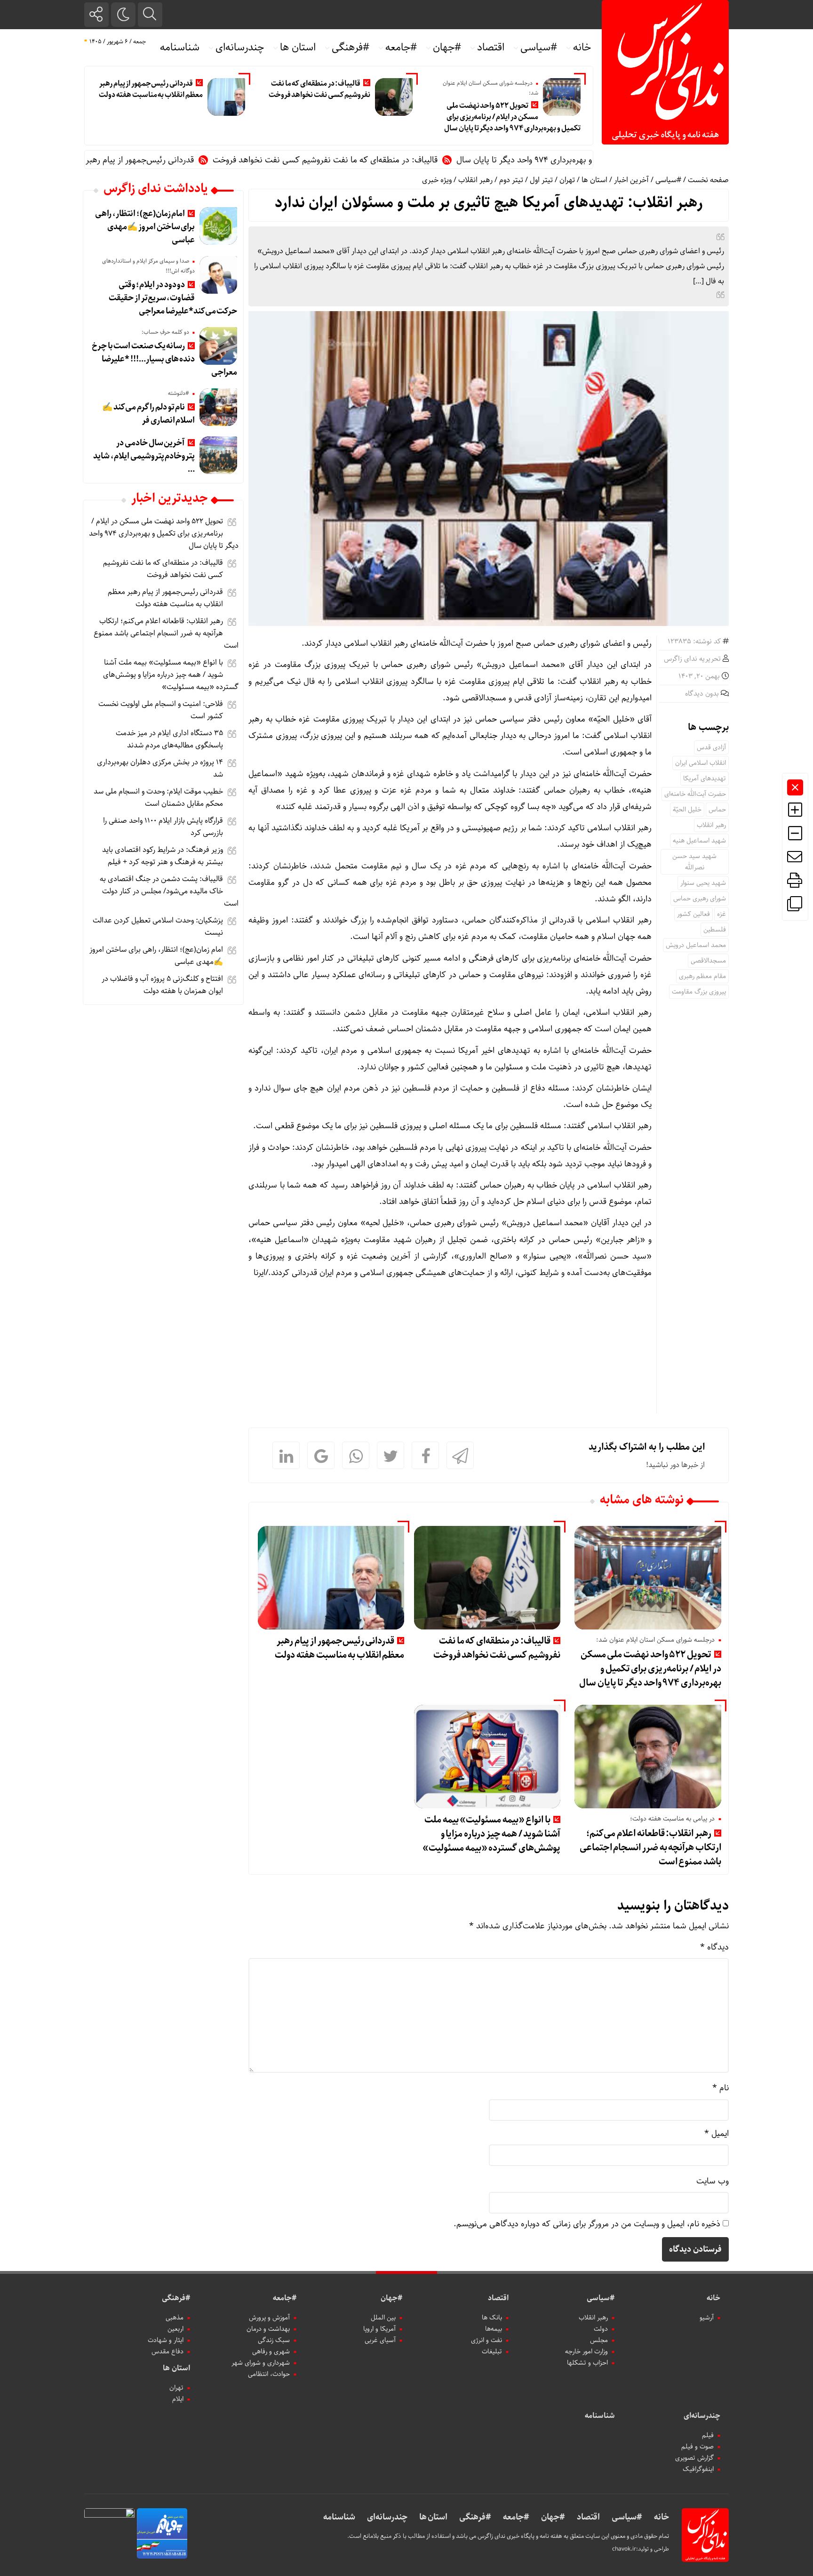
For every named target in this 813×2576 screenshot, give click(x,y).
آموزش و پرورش (269, 2318)
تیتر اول (541, 180)
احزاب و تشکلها (587, 2363)
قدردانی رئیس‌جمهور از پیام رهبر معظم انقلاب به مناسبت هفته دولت (151, 89)
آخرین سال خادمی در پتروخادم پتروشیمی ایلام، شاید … (144, 456)
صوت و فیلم (697, 2447)
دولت (601, 2329)
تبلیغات (492, 2351)
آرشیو (707, 2318)
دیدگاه (714, 1947)
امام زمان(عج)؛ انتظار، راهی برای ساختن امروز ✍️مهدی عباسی (145, 227)
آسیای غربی (380, 2340)
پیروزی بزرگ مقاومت (699, 992)
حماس (717, 810)
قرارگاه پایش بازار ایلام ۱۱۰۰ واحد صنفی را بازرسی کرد (163, 827)
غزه (721, 914)
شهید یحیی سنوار (703, 883)
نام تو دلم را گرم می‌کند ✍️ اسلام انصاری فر (148, 414)
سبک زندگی (274, 2340)
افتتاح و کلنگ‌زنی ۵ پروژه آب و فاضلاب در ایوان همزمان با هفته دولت (162, 985)
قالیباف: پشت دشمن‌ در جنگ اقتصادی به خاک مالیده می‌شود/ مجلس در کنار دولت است (169, 891)
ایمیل (717, 2134)
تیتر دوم (511, 180)
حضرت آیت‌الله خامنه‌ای (695, 794)
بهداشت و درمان (268, 2329)
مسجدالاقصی (708, 961)
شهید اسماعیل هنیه (699, 841)
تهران (567, 180)
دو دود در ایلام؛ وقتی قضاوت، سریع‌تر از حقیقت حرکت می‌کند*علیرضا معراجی (173, 298)
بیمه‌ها (494, 2329)
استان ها (298, 48)
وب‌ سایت (713, 2181)
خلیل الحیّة (687, 810)
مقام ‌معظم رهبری (702, 976)
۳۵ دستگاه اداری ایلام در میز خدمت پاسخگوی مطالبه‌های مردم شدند (169, 739)
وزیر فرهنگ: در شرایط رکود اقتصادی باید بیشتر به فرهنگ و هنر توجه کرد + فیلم (163, 856)
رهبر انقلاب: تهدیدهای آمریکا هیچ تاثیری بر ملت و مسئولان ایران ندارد (489, 203)
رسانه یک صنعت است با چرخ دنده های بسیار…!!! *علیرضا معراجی (164, 359)
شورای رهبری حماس (700, 899)
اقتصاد (491, 48)
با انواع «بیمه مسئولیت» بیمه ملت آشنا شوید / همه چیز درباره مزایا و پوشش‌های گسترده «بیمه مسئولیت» (491, 1834)
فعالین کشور (693, 914)
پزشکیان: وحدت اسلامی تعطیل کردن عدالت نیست (158, 927)
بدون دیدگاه (702, 694)
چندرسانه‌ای (240, 48)
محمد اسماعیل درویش (696, 945)
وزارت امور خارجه (586, 2351)
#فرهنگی (351, 48)
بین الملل (383, 2318)
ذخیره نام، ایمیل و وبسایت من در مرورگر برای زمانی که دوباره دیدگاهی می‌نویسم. (587, 2224)
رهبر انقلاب (475, 180)
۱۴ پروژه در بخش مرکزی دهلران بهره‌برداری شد (160, 768)
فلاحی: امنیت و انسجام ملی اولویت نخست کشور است (161, 710)
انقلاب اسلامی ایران (701, 763)
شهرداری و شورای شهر (261, 2363)
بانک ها (492, 2318)
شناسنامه (180, 48)
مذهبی (175, 2318)
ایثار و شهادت (166, 2340)
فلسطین (715, 930)
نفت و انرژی (486, 2340)
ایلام (178, 2399)
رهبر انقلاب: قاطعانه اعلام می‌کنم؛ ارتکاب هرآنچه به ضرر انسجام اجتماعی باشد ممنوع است (650, 1848)
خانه (582, 48)
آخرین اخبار (631, 180)
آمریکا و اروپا (379, 2329)
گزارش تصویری (694, 2458)
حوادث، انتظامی (269, 2374)
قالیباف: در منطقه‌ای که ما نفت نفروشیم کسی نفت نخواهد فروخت (320, 89)
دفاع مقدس (167, 2351)
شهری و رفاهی (271, 2351)
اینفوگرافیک (698, 2469)
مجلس (599, 2340)
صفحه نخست (708, 180)
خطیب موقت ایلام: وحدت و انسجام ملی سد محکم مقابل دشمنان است (158, 798)
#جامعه (401, 48)
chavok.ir (624, 2549)
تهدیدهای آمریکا (705, 778)
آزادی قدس (711, 747)
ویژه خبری (437, 180)
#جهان (447, 48)
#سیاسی (539, 48)
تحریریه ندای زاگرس (692, 659)
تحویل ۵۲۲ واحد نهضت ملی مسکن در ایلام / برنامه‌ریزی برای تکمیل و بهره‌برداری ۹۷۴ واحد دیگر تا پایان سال (512, 117)
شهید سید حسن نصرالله (694, 862)
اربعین (175, 2329)
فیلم (708, 2435)
